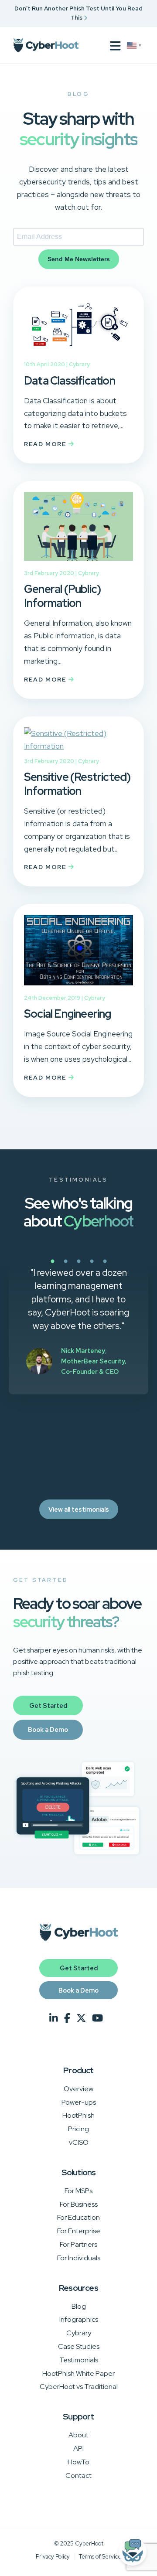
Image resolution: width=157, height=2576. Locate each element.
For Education (78, 2217)
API (78, 2448)
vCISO (79, 2142)
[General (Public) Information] (78, 562)
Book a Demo (48, 1729)
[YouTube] (97, 2019)
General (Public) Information (62, 596)
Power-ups (79, 2102)
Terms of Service (100, 2557)
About (78, 2435)
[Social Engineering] (78, 987)
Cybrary (79, 364)
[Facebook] (67, 2019)
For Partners (78, 2244)
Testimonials (79, 2360)
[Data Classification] (78, 354)
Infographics (79, 2319)
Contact (78, 2475)
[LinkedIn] (54, 2019)
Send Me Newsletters (79, 259)
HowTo (78, 2462)
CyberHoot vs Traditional (79, 2387)
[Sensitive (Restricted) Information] (78, 746)
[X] (81, 2019)
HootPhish (78, 2115)
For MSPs (78, 2191)
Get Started (48, 1705)
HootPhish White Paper (78, 2373)
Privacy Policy (53, 2557)
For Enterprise (79, 2231)
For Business (79, 2204)
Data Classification (70, 381)
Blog (79, 2306)
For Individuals (79, 2258)
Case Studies (79, 2346)
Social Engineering (68, 1014)
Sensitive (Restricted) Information (77, 784)
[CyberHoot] (46, 45)
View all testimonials (79, 1509)
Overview (78, 2089)
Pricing (78, 2129)
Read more (46, 444)
